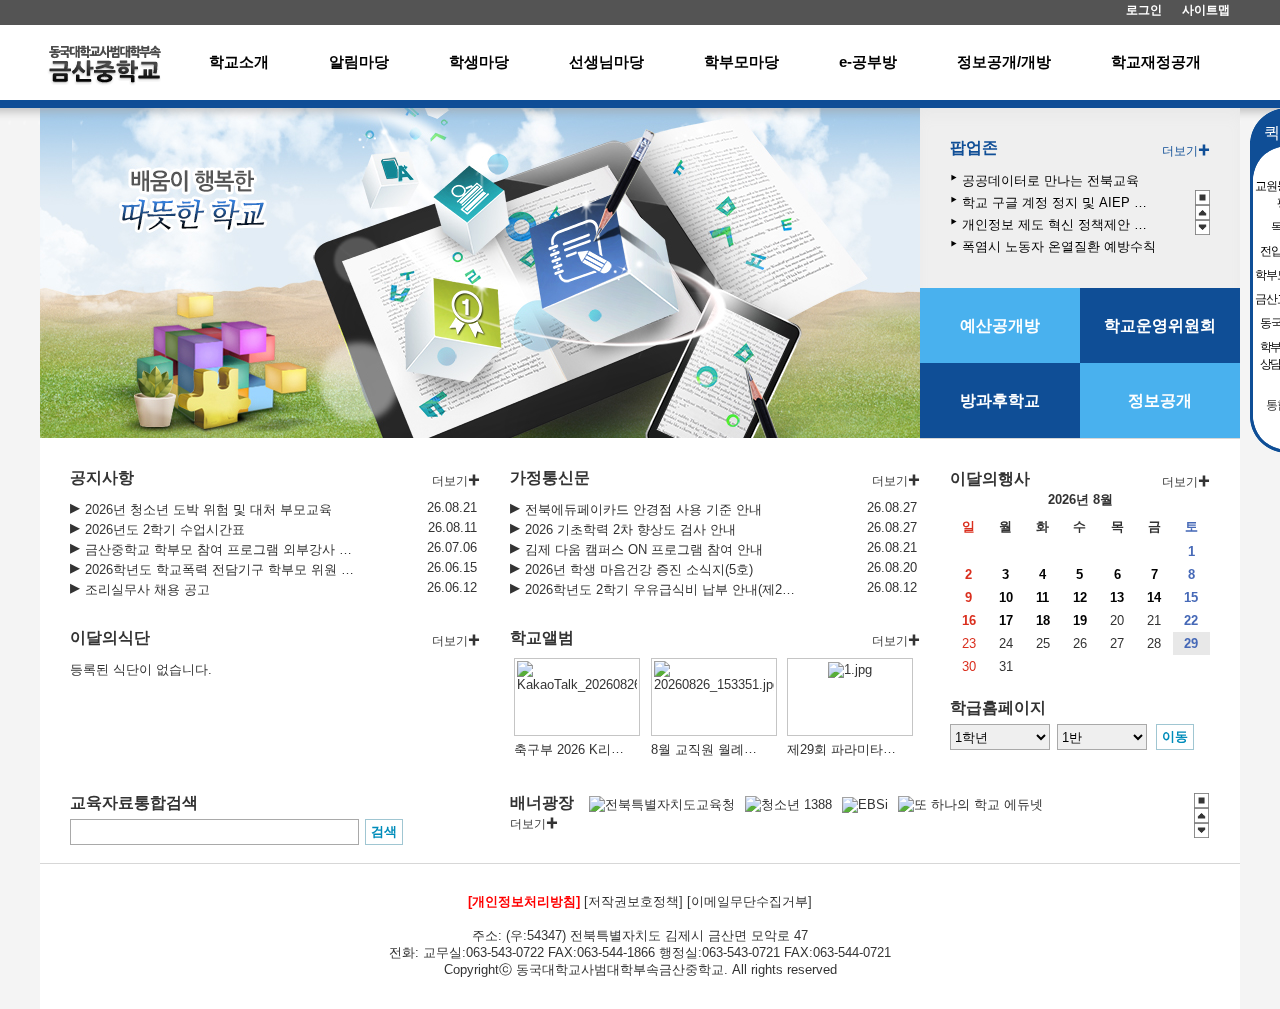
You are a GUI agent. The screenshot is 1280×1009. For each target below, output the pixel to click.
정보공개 (1160, 400)
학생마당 (479, 61)
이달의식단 (110, 637)
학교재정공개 (1156, 61)
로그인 (1144, 10)
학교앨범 (542, 637)
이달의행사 (990, 478)
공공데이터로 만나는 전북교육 (1050, 180)
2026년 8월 (1080, 499)
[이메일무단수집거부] (749, 901)
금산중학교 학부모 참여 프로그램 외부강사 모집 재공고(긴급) (221, 549)
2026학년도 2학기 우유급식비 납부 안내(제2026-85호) (661, 589)
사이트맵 (1206, 10)
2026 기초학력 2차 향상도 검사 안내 (630, 529)
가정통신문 (550, 477)
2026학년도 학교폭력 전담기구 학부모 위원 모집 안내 (221, 569)
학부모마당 (741, 61)
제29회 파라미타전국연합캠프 (874, 749)
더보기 (1180, 151)
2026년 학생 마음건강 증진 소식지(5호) (639, 569)
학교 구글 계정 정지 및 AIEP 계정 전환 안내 (1059, 202)
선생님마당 (606, 61)
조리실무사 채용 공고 (147, 589)
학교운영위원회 (1160, 325)
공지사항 (102, 477)
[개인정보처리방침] (524, 901)
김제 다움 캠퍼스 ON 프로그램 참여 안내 (644, 549)
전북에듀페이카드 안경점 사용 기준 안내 (643, 509)
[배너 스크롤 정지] (1202, 197)
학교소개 (239, 61)
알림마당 (359, 61)
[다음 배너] (1202, 227)
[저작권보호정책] (633, 901)
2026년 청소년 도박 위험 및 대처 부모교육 (208, 509)
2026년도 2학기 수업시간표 (165, 529)
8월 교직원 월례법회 (710, 749)
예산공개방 (1000, 325)
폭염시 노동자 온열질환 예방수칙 (1059, 246)
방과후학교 (1000, 400)
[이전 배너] (1202, 212)
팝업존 (974, 147)
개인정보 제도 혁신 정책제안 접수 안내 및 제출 (1059, 224)
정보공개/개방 (1004, 61)
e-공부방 (868, 61)
